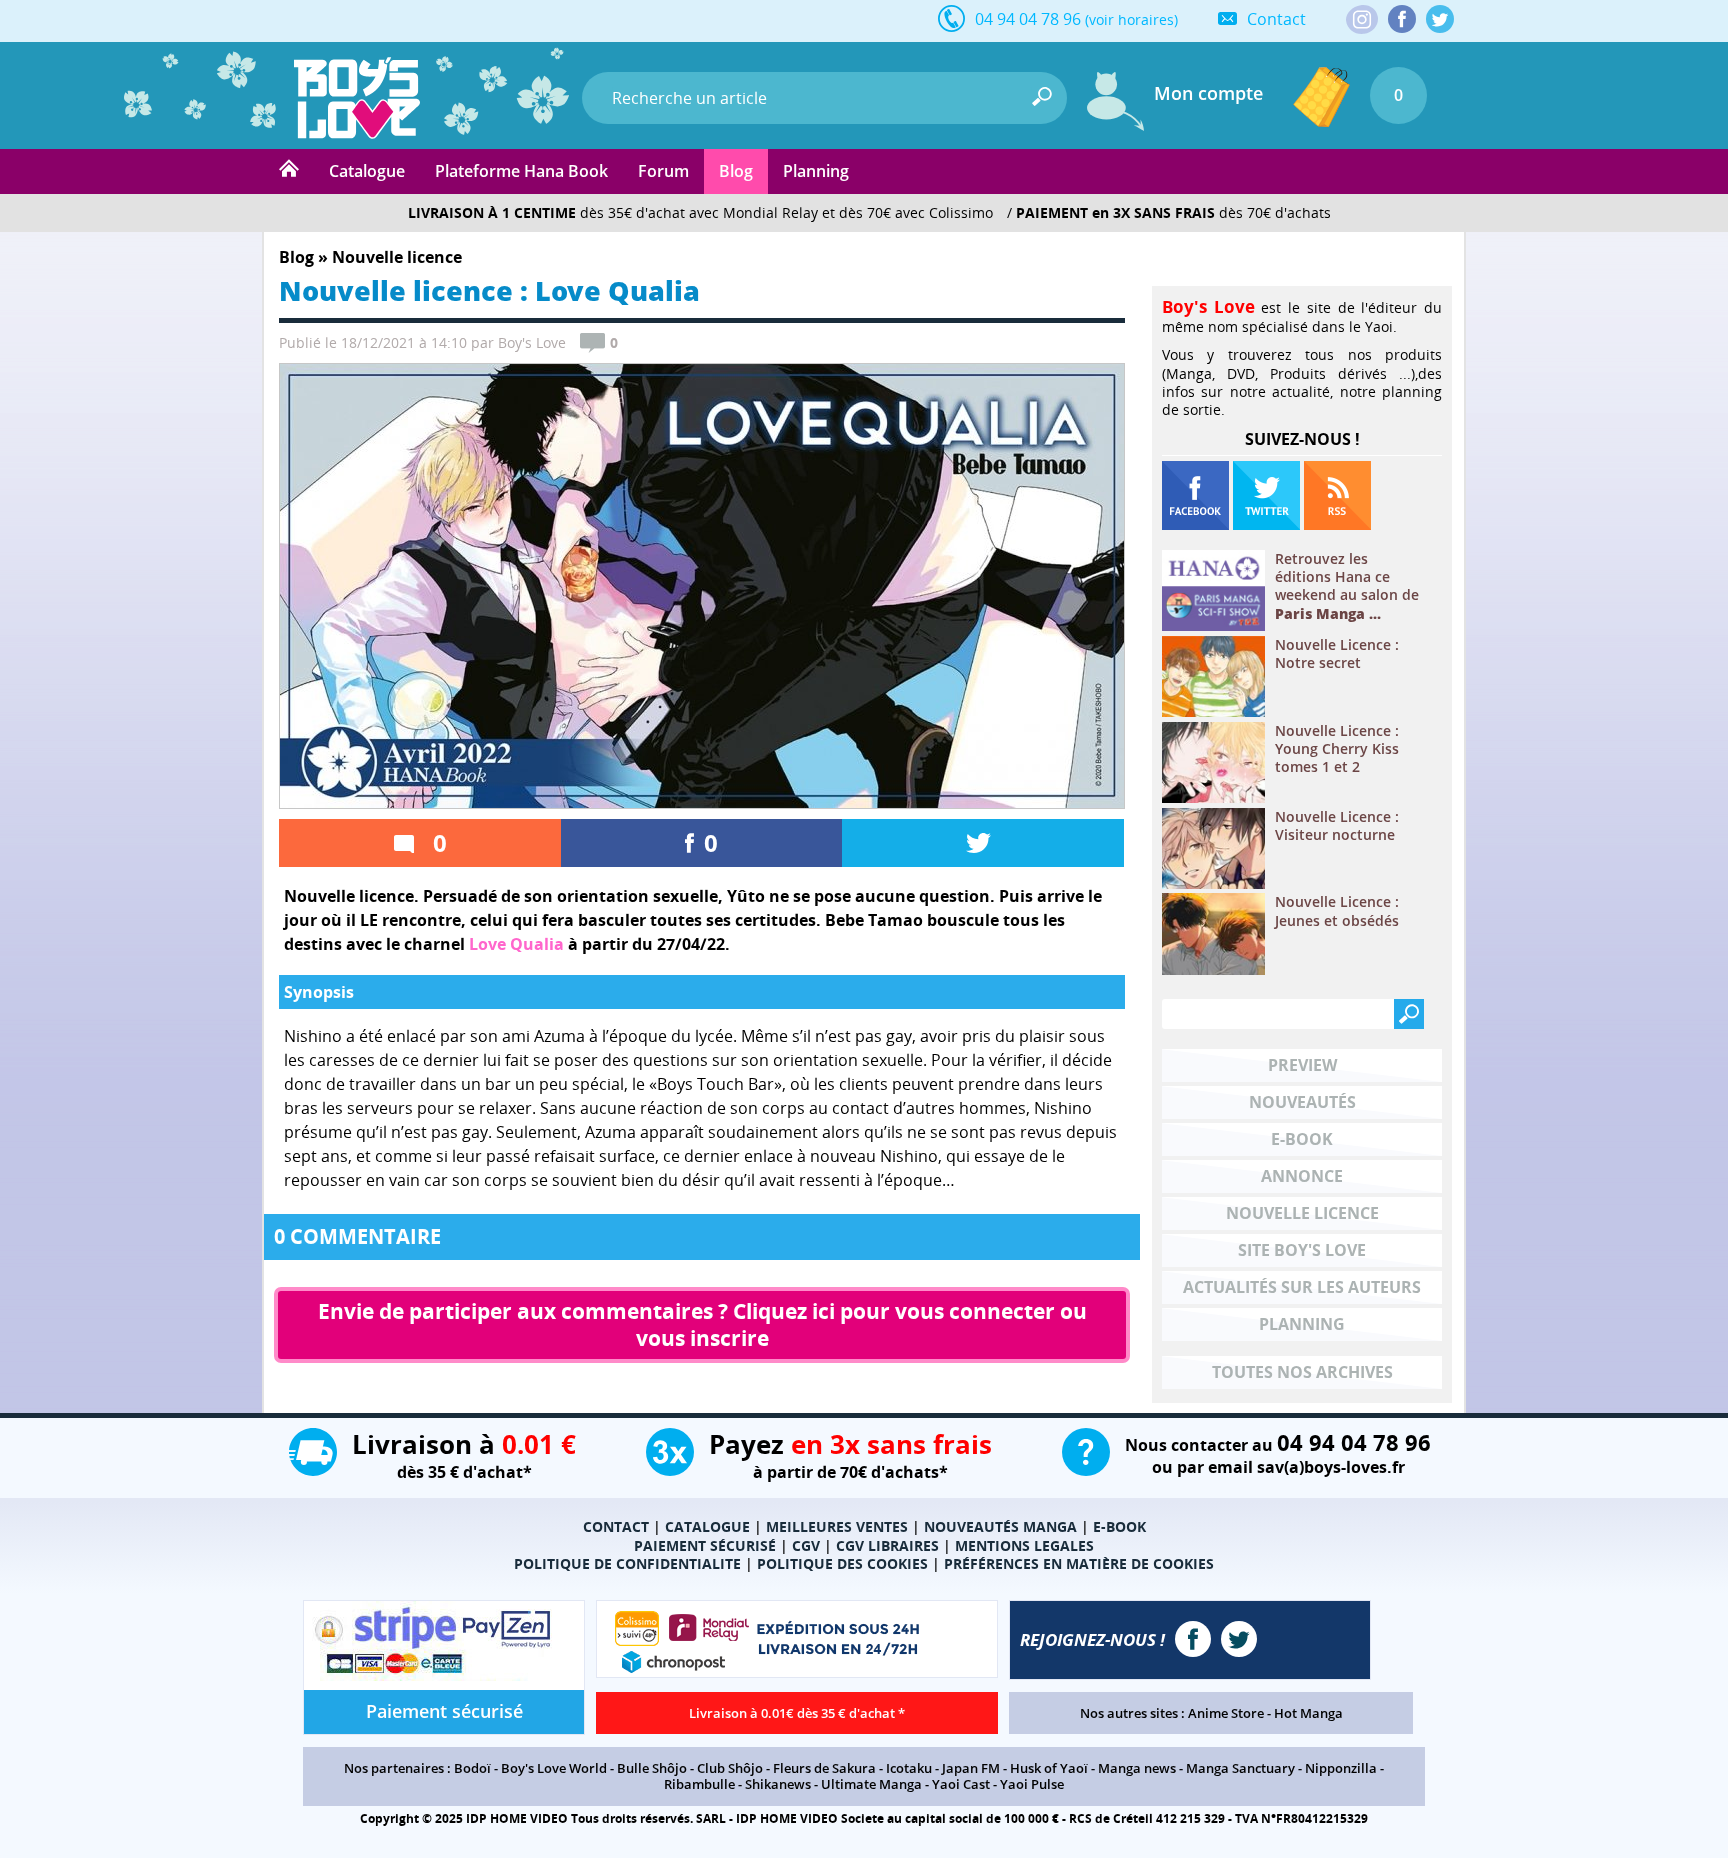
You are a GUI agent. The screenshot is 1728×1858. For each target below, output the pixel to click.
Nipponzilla (1341, 1768)
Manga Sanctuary (1240, 1768)
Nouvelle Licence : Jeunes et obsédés (1337, 911)
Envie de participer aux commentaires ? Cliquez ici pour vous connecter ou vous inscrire (705, 1324)
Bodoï (472, 1768)
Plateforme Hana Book (521, 171)
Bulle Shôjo (652, 1768)
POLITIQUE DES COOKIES (842, 1563)
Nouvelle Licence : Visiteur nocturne (1337, 826)
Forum (663, 171)
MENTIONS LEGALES (1024, 1545)
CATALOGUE (707, 1526)
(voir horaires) (1131, 19)
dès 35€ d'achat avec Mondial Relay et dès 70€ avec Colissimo (700, 212)
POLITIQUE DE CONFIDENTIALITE (627, 1563)
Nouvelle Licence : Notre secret (1337, 654)
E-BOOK (1119, 1526)
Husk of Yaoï (1049, 1768)
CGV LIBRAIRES (887, 1545)
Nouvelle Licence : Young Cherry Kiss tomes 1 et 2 (1337, 749)
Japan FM (971, 1768)
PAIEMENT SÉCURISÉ (705, 1545)
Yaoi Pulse (1032, 1784)
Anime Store (1226, 1713)
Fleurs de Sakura (824, 1768)
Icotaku (909, 1768)
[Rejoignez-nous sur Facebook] (1402, 19)
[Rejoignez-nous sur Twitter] (1440, 19)
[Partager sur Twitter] (983, 843)
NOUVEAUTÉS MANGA (1000, 1526)
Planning (816, 171)
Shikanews (778, 1784)
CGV (806, 1545)
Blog (736, 171)
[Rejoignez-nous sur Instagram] (1362, 21)
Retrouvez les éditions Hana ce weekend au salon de (1347, 586)
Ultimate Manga (871, 1784)
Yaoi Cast (961, 1784)
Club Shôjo (730, 1768)
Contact (1276, 19)
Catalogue (367, 171)
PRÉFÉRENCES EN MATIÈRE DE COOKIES (1079, 1563)
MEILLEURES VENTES (837, 1526)
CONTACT (616, 1526)
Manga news (1137, 1768)
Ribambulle (699, 1784)
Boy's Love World (554, 1768)
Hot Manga (1308, 1713)
